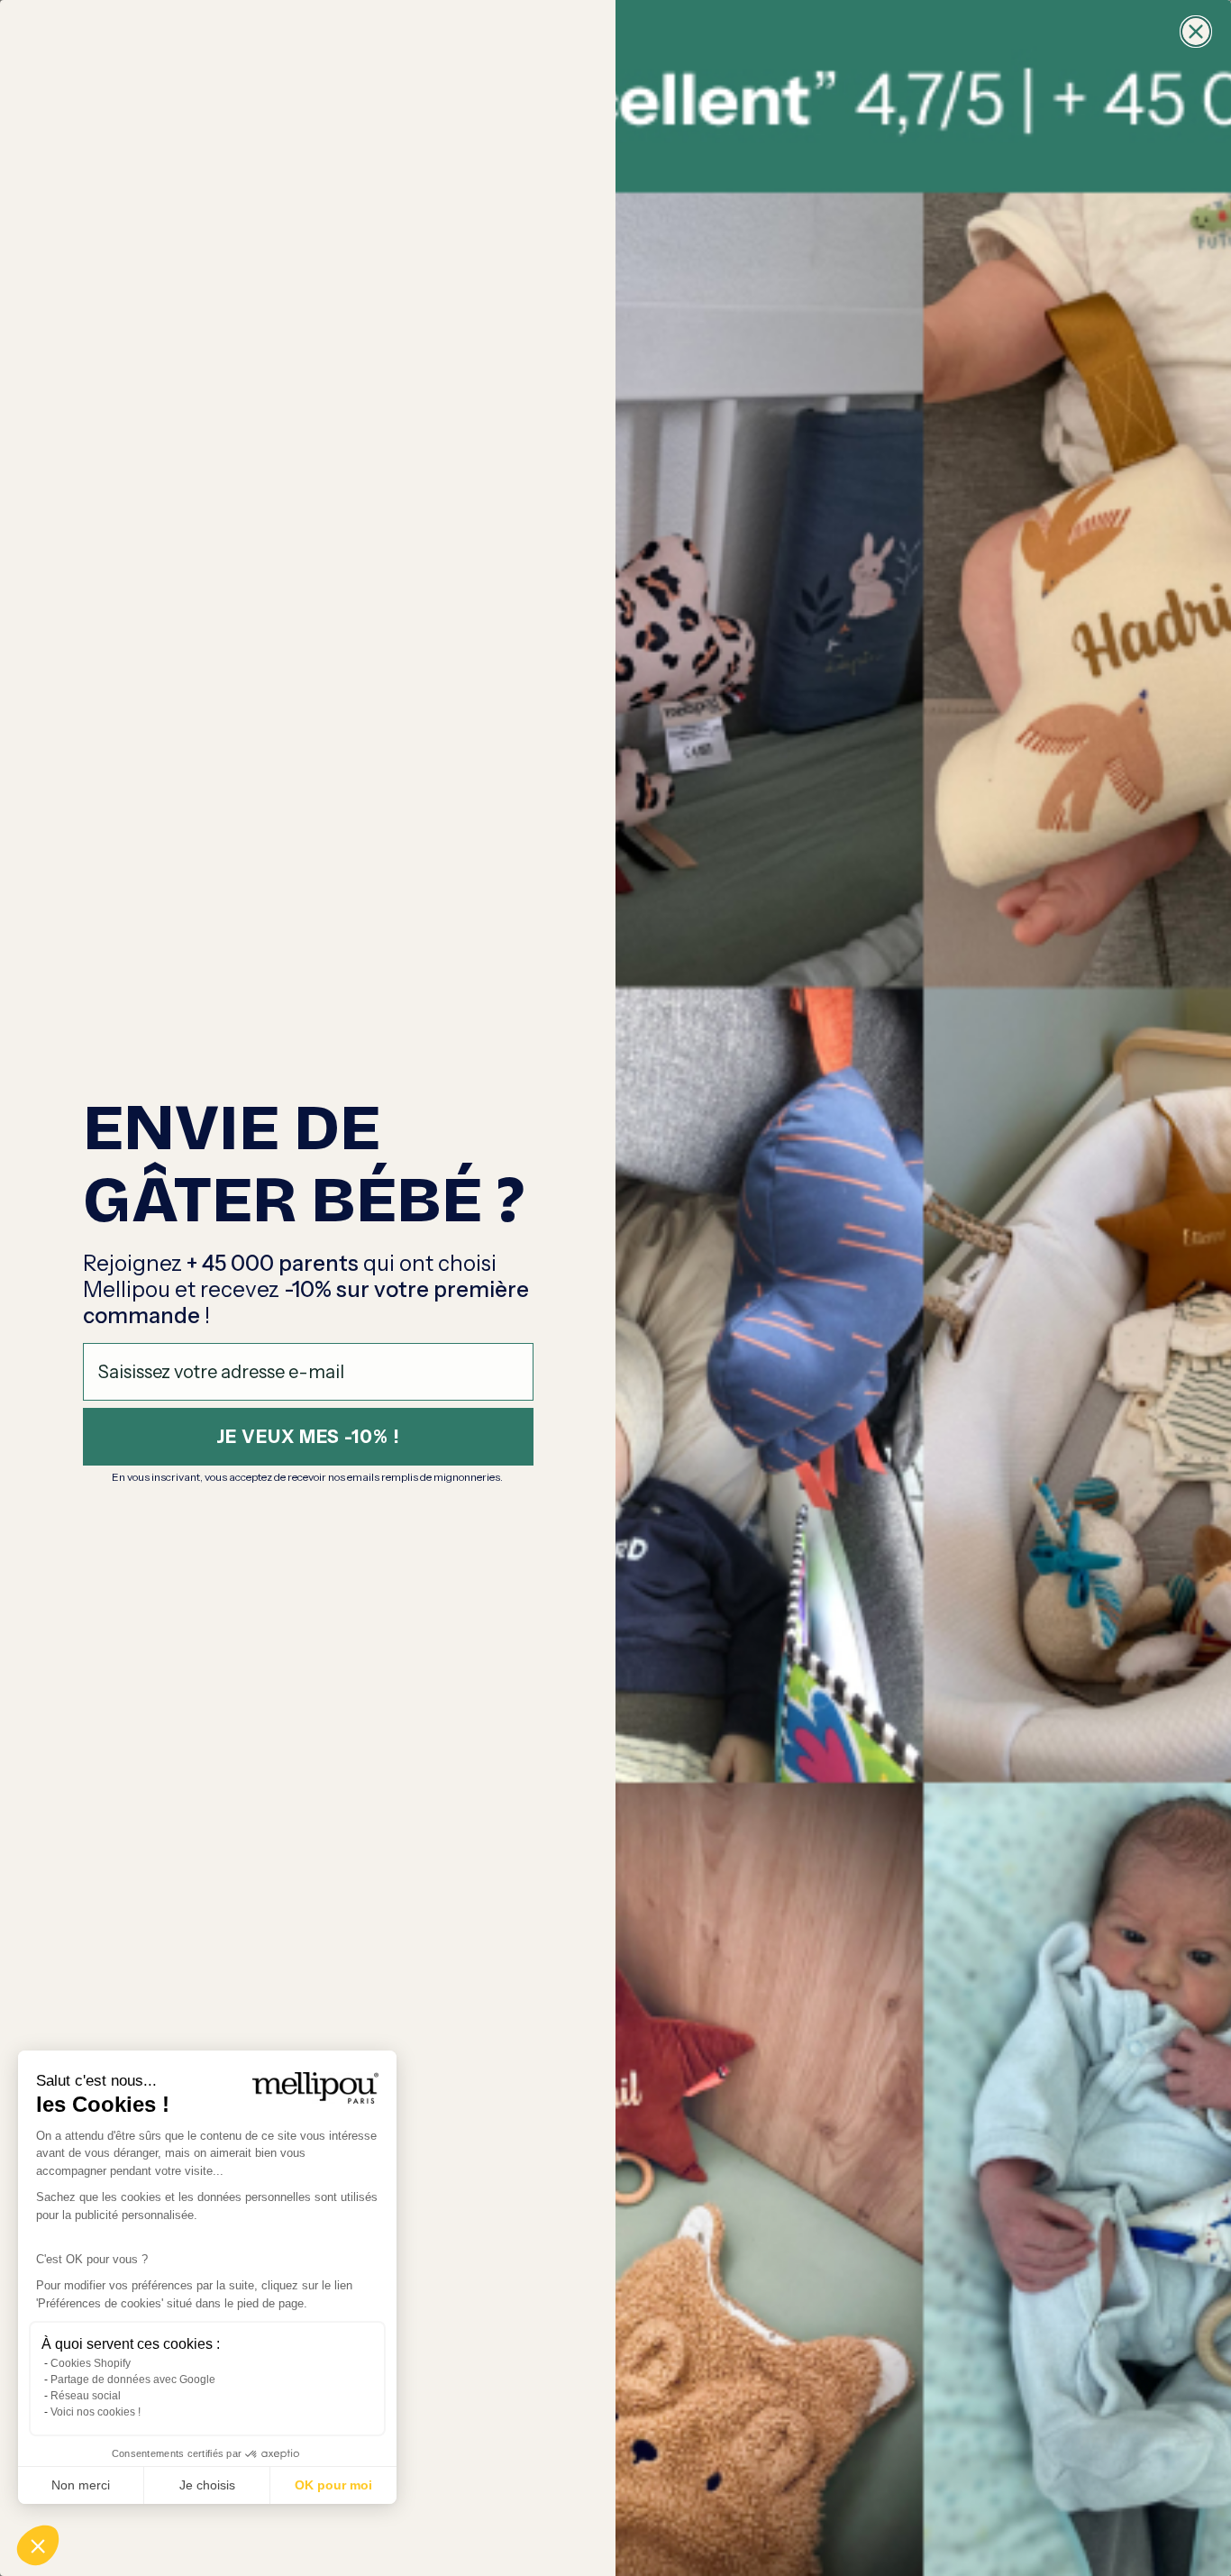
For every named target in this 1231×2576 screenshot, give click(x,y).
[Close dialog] (1196, 32)
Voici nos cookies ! (96, 2412)
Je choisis (207, 2485)
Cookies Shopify (91, 2363)
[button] (38, 2545)
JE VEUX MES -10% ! (308, 1437)
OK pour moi (333, 2485)
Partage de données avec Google (133, 2380)
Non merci (81, 2485)
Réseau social (86, 2396)
